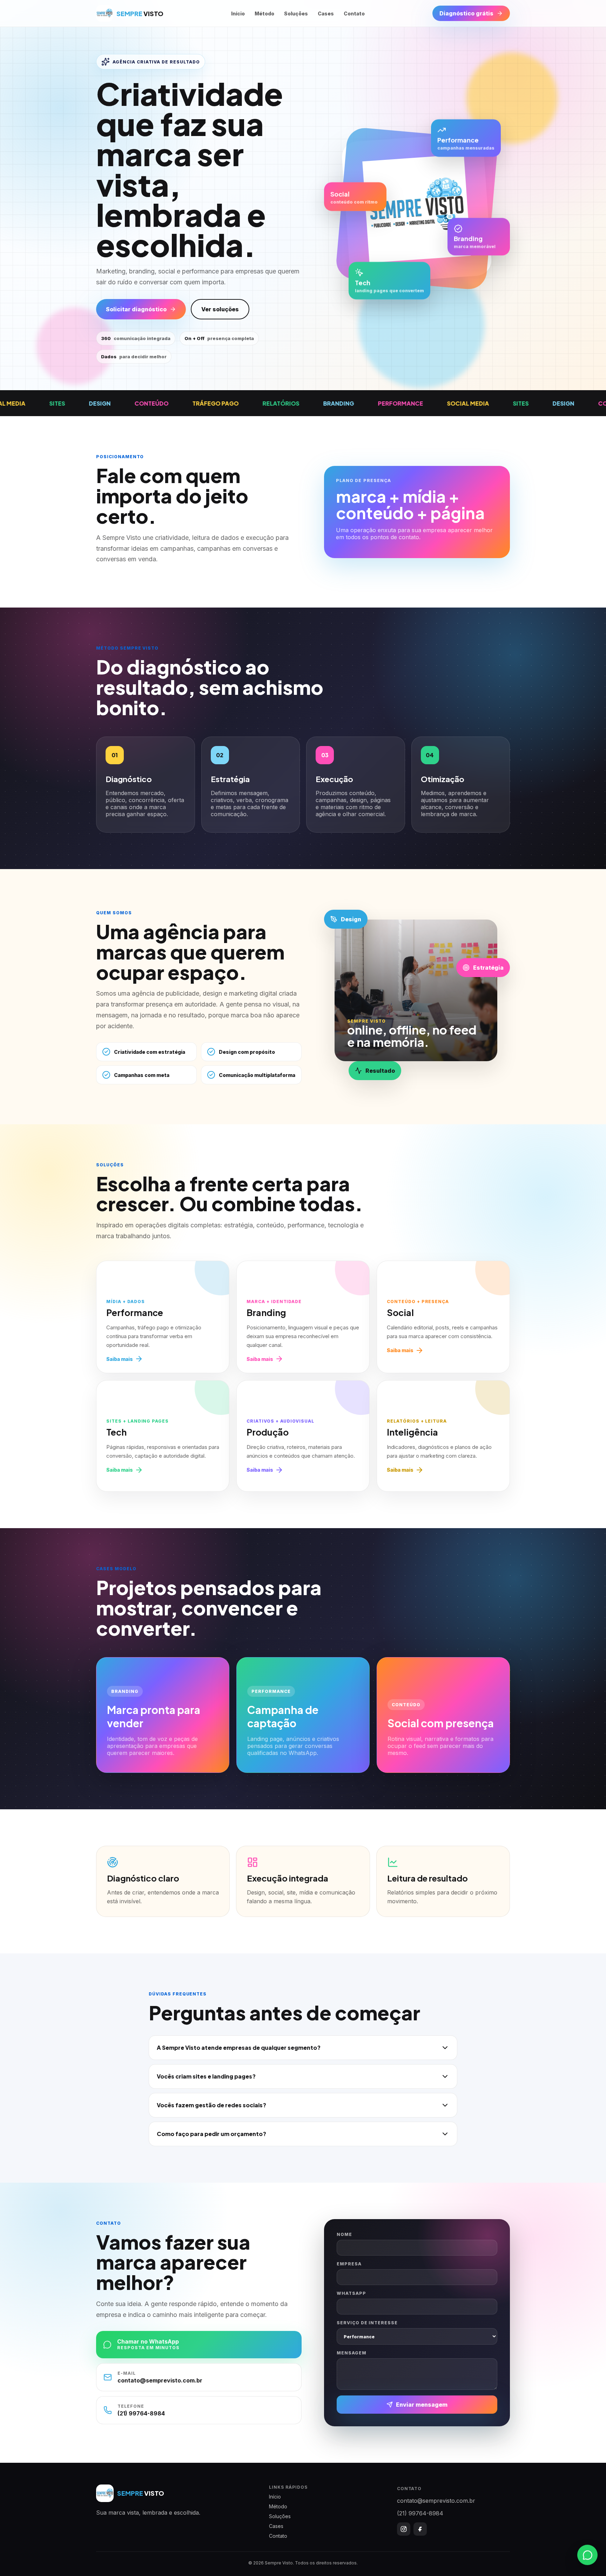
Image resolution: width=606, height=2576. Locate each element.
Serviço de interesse (367, 2323)
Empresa (349, 2264)
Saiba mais (120, 1359)
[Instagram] (404, 2529)
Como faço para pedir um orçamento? (211, 2134)
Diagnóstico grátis (466, 13)
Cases (326, 13)
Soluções (296, 13)
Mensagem (352, 2353)
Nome (344, 2234)
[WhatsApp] (587, 2555)
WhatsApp (351, 2293)
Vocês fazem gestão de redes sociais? (211, 2105)
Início (238, 13)
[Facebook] (420, 2529)
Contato (354, 13)
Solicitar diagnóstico (136, 309)
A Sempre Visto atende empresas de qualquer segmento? (239, 2048)
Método (264, 13)
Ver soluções (220, 309)
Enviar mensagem (422, 2405)
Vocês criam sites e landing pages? (206, 2076)
